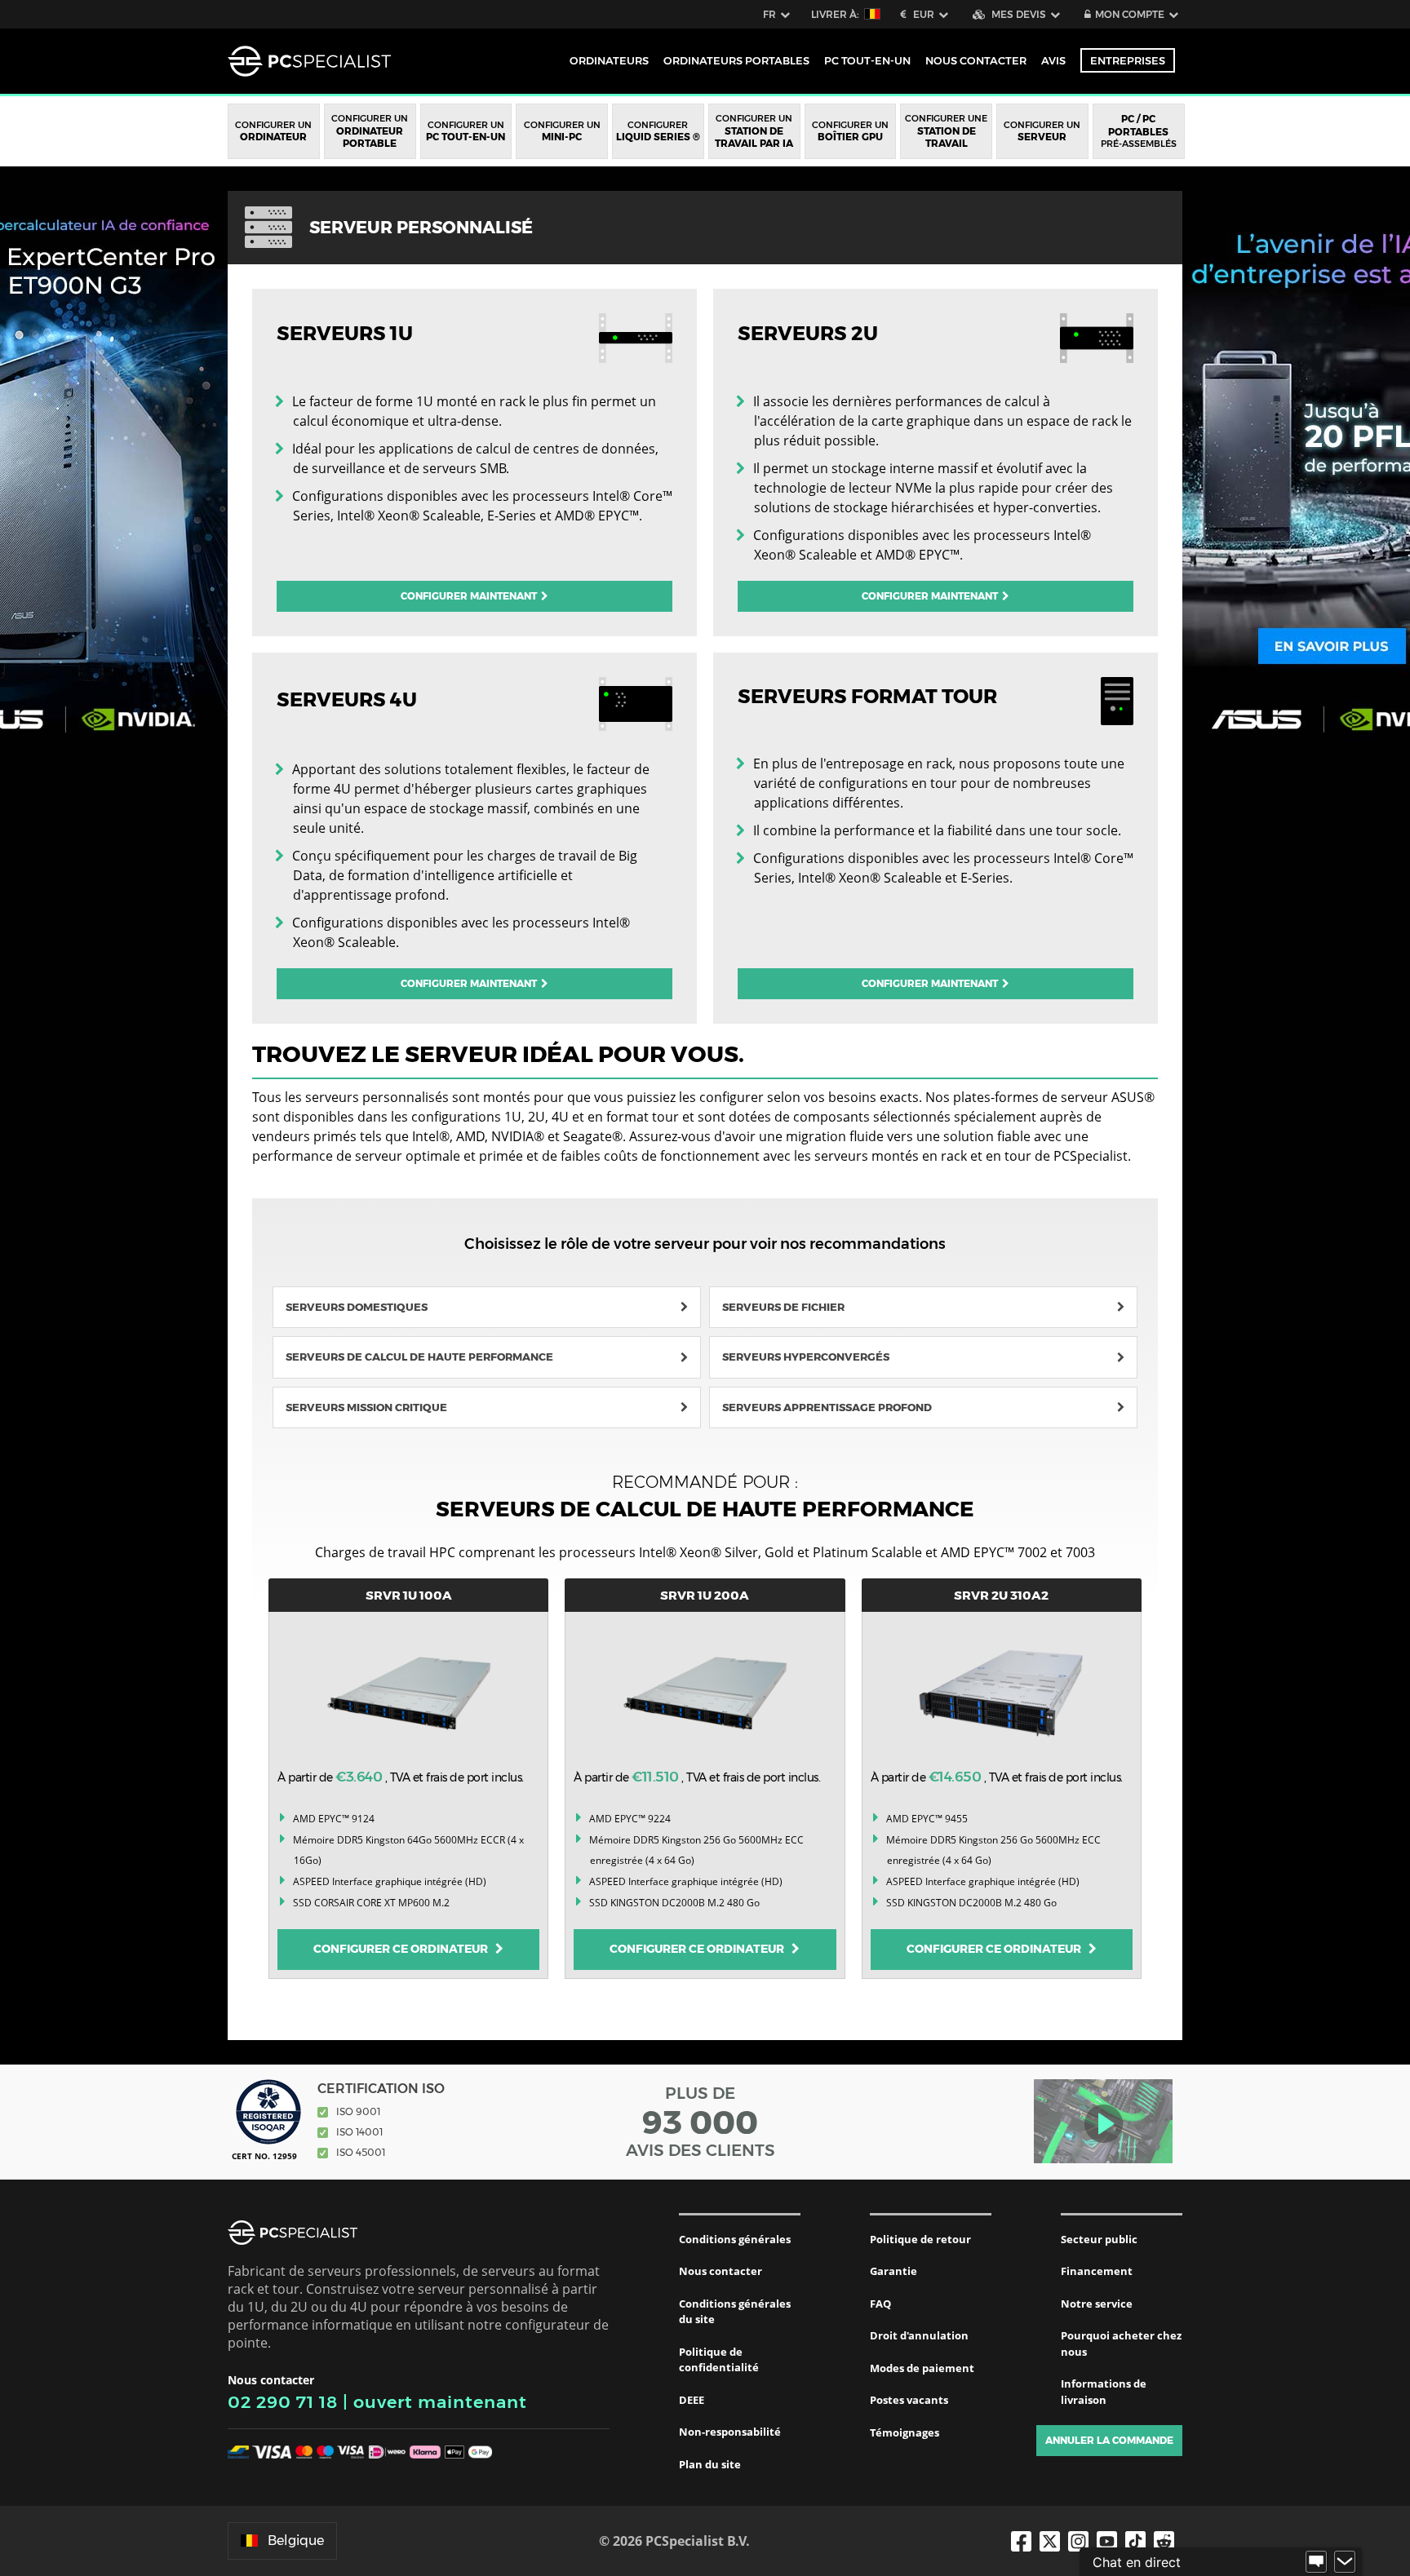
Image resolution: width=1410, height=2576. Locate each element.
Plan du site (710, 2464)
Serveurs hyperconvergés (806, 1357)
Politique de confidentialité (719, 2360)
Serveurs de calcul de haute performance (419, 1357)
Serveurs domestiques (357, 1307)
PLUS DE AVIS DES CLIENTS (701, 2122)
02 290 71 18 (283, 2402)
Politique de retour (920, 2239)
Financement (1097, 2271)
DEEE (692, 2400)
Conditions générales (735, 2239)
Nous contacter (721, 2271)
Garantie (893, 2271)
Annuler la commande (1109, 2440)
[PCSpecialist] (309, 61)
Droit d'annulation (919, 2335)
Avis (1053, 60)
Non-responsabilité (730, 2432)
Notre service (1097, 2304)
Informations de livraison (1104, 2392)
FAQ (880, 2304)
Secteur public (1099, 2239)
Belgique (296, 2541)
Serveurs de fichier (783, 1307)
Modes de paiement (922, 2368)
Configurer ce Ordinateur (404, 1949)
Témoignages (905, 2432)
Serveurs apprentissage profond (827, 1407)
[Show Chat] (1316, 2562)
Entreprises (1128, 60)
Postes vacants (909, 2400)
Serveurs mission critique (366, 1407)
